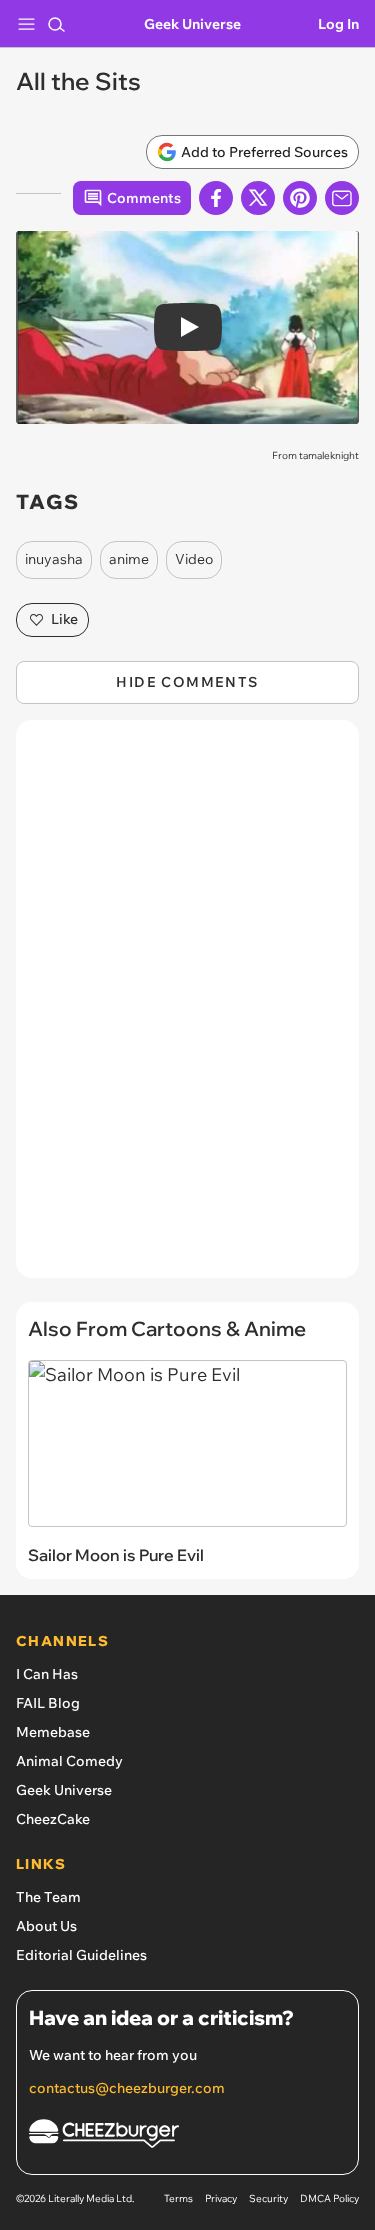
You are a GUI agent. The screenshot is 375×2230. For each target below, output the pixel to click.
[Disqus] (187, 1009)
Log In (338, 24)
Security (268, 2198)
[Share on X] (258, 198)
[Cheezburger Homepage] (187, 2136)
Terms (178, 2198)
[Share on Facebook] (216, 198)
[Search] (56, 24)
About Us (46, 1926)
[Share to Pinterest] (300, 198)
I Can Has (47, 1674)
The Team (48, 1897)
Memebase (53, 1732)
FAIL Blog (48, 1703)
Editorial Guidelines (81, 1955)
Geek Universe (192, 24)
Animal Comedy (69, 1761)
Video (194, 559)
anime (129, 559)
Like (64, 619)
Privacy (221, 2198)
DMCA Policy (329, 2198)
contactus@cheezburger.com (127, 2088)
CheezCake (53, 1819)
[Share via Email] (342, 198)
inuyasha (54, 559)
